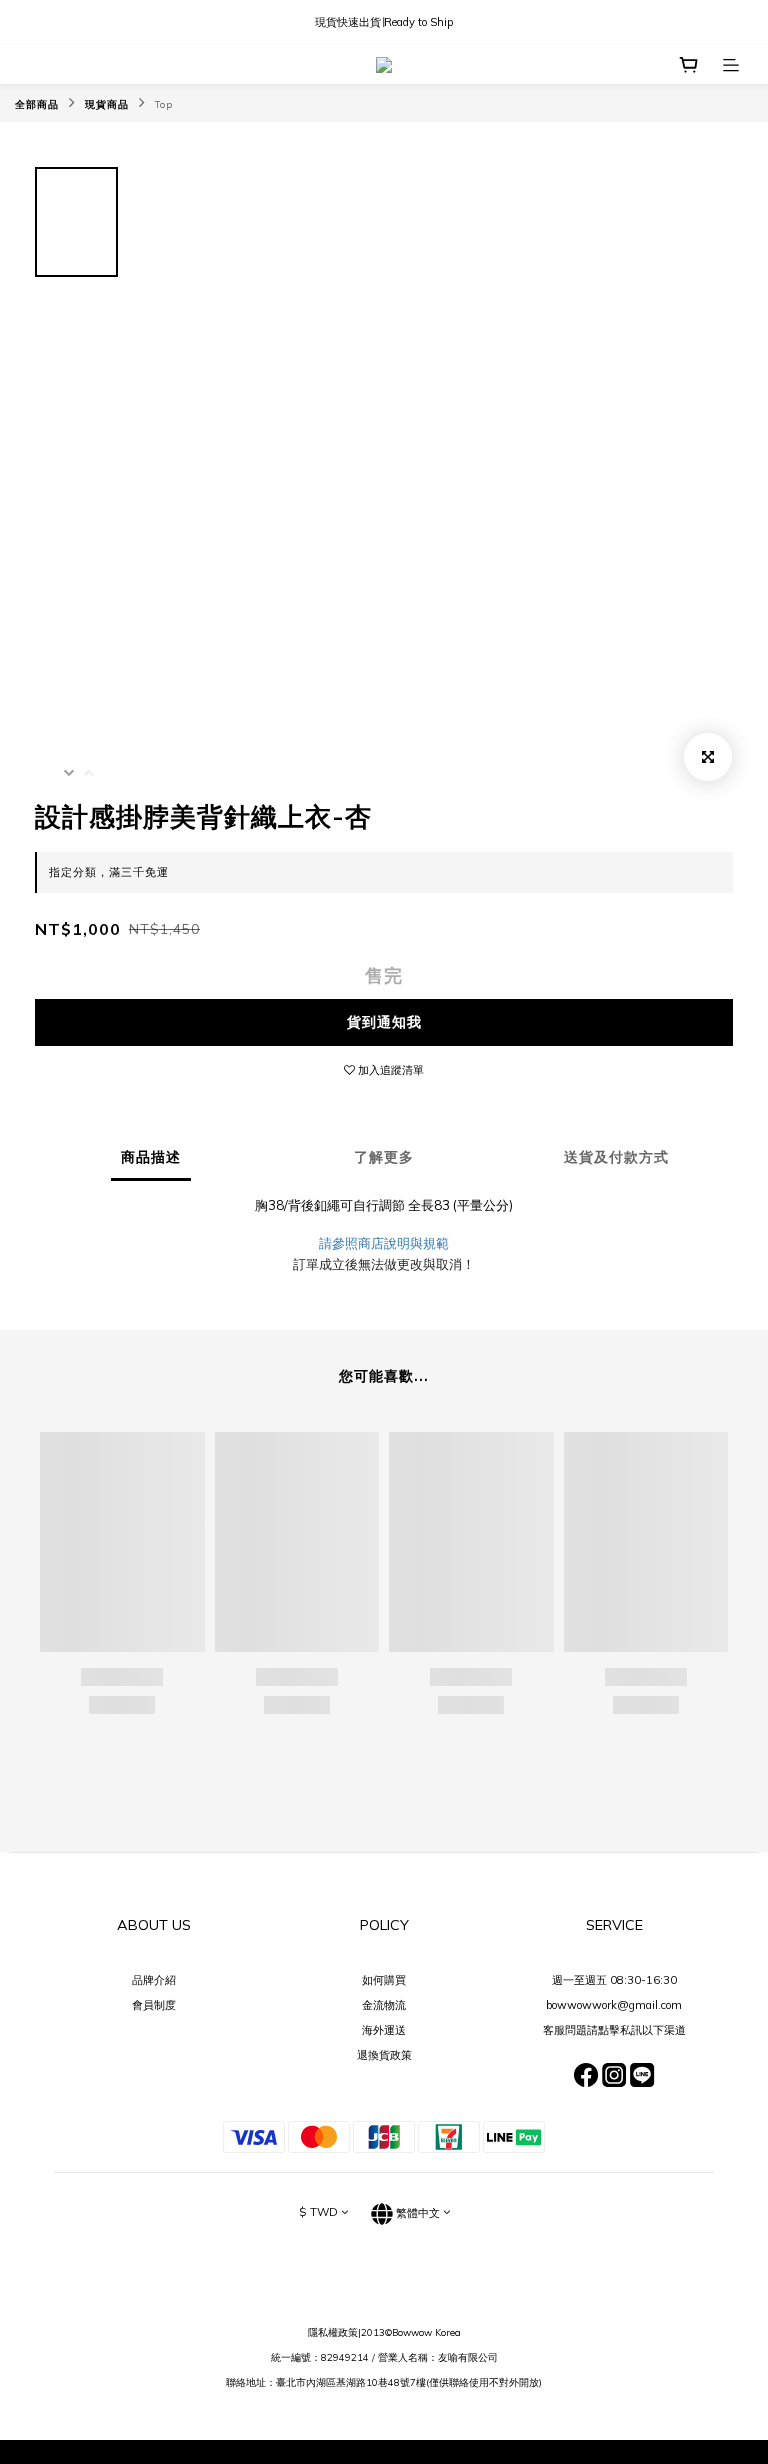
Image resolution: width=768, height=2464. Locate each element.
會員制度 (154, 2005)
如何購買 (384, 1980)
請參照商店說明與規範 (384, 1243)
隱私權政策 (333, 2332)
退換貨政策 (384, 2055)
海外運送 (384, 2030)
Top (164, 104)
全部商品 (37, 104)
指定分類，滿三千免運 (109, 872)
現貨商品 (107, 104)
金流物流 (384, 2005)
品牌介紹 (154, 1980)
